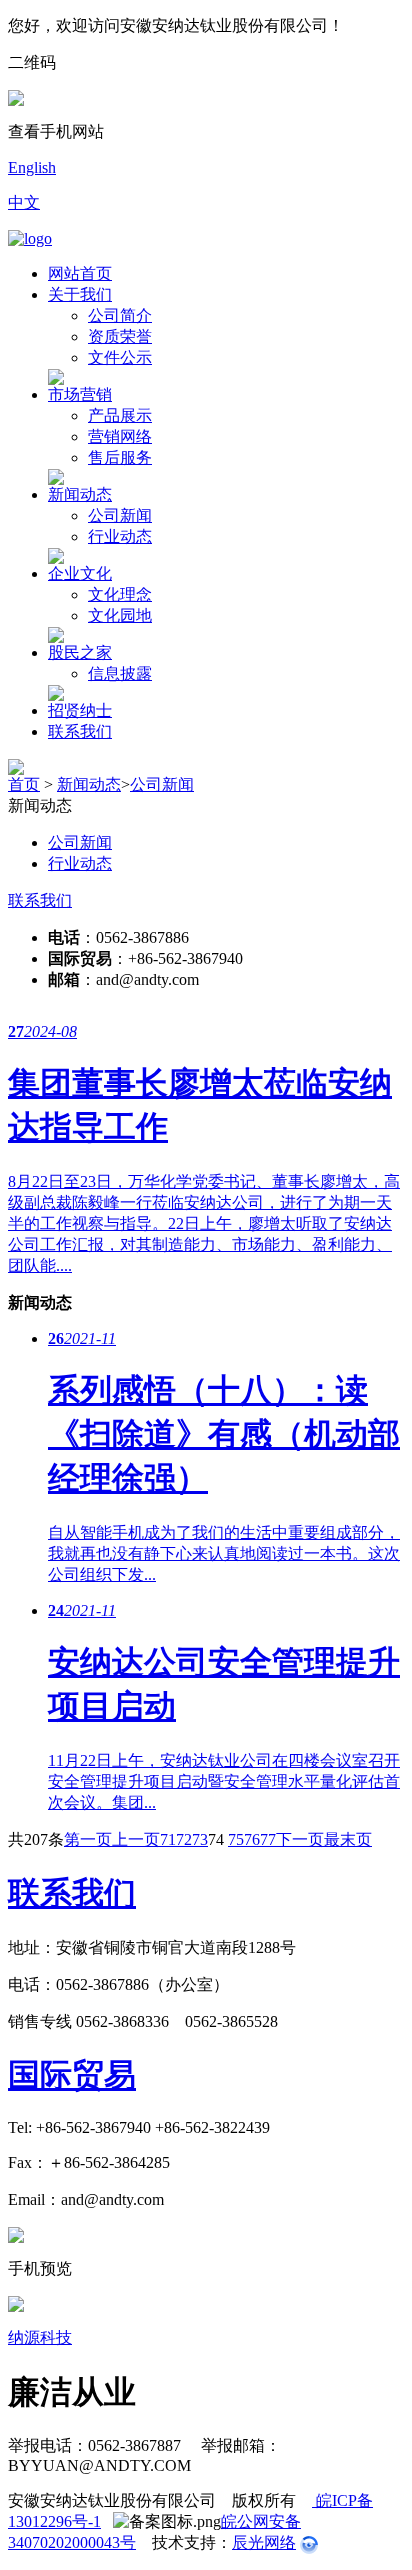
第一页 (88, 1839)
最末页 (348, 1839)
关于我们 (80, 294)
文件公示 (120, 357)
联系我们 (80, 731)
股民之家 (80, 652)
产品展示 (120, 415)
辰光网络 (264, 2542)
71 (168, 1839)
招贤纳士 (80, 710)
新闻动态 (80, 494)
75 (236, 1839)
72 (184, 1839)
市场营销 (80, 394)
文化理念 (120, 594)
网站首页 (80, 273)
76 (252, 1839)
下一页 (300, 1839)
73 (200, 1839)
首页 (24, 784)
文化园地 (120, 615)
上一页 (136, 1839)
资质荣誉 (120, 336)
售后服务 (120, 457)
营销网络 (120, 436)
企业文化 (80, 573)
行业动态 (120, 536)
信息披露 (120, 673)
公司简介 (120, 315)
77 (268, 1839)
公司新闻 (120, 515)
